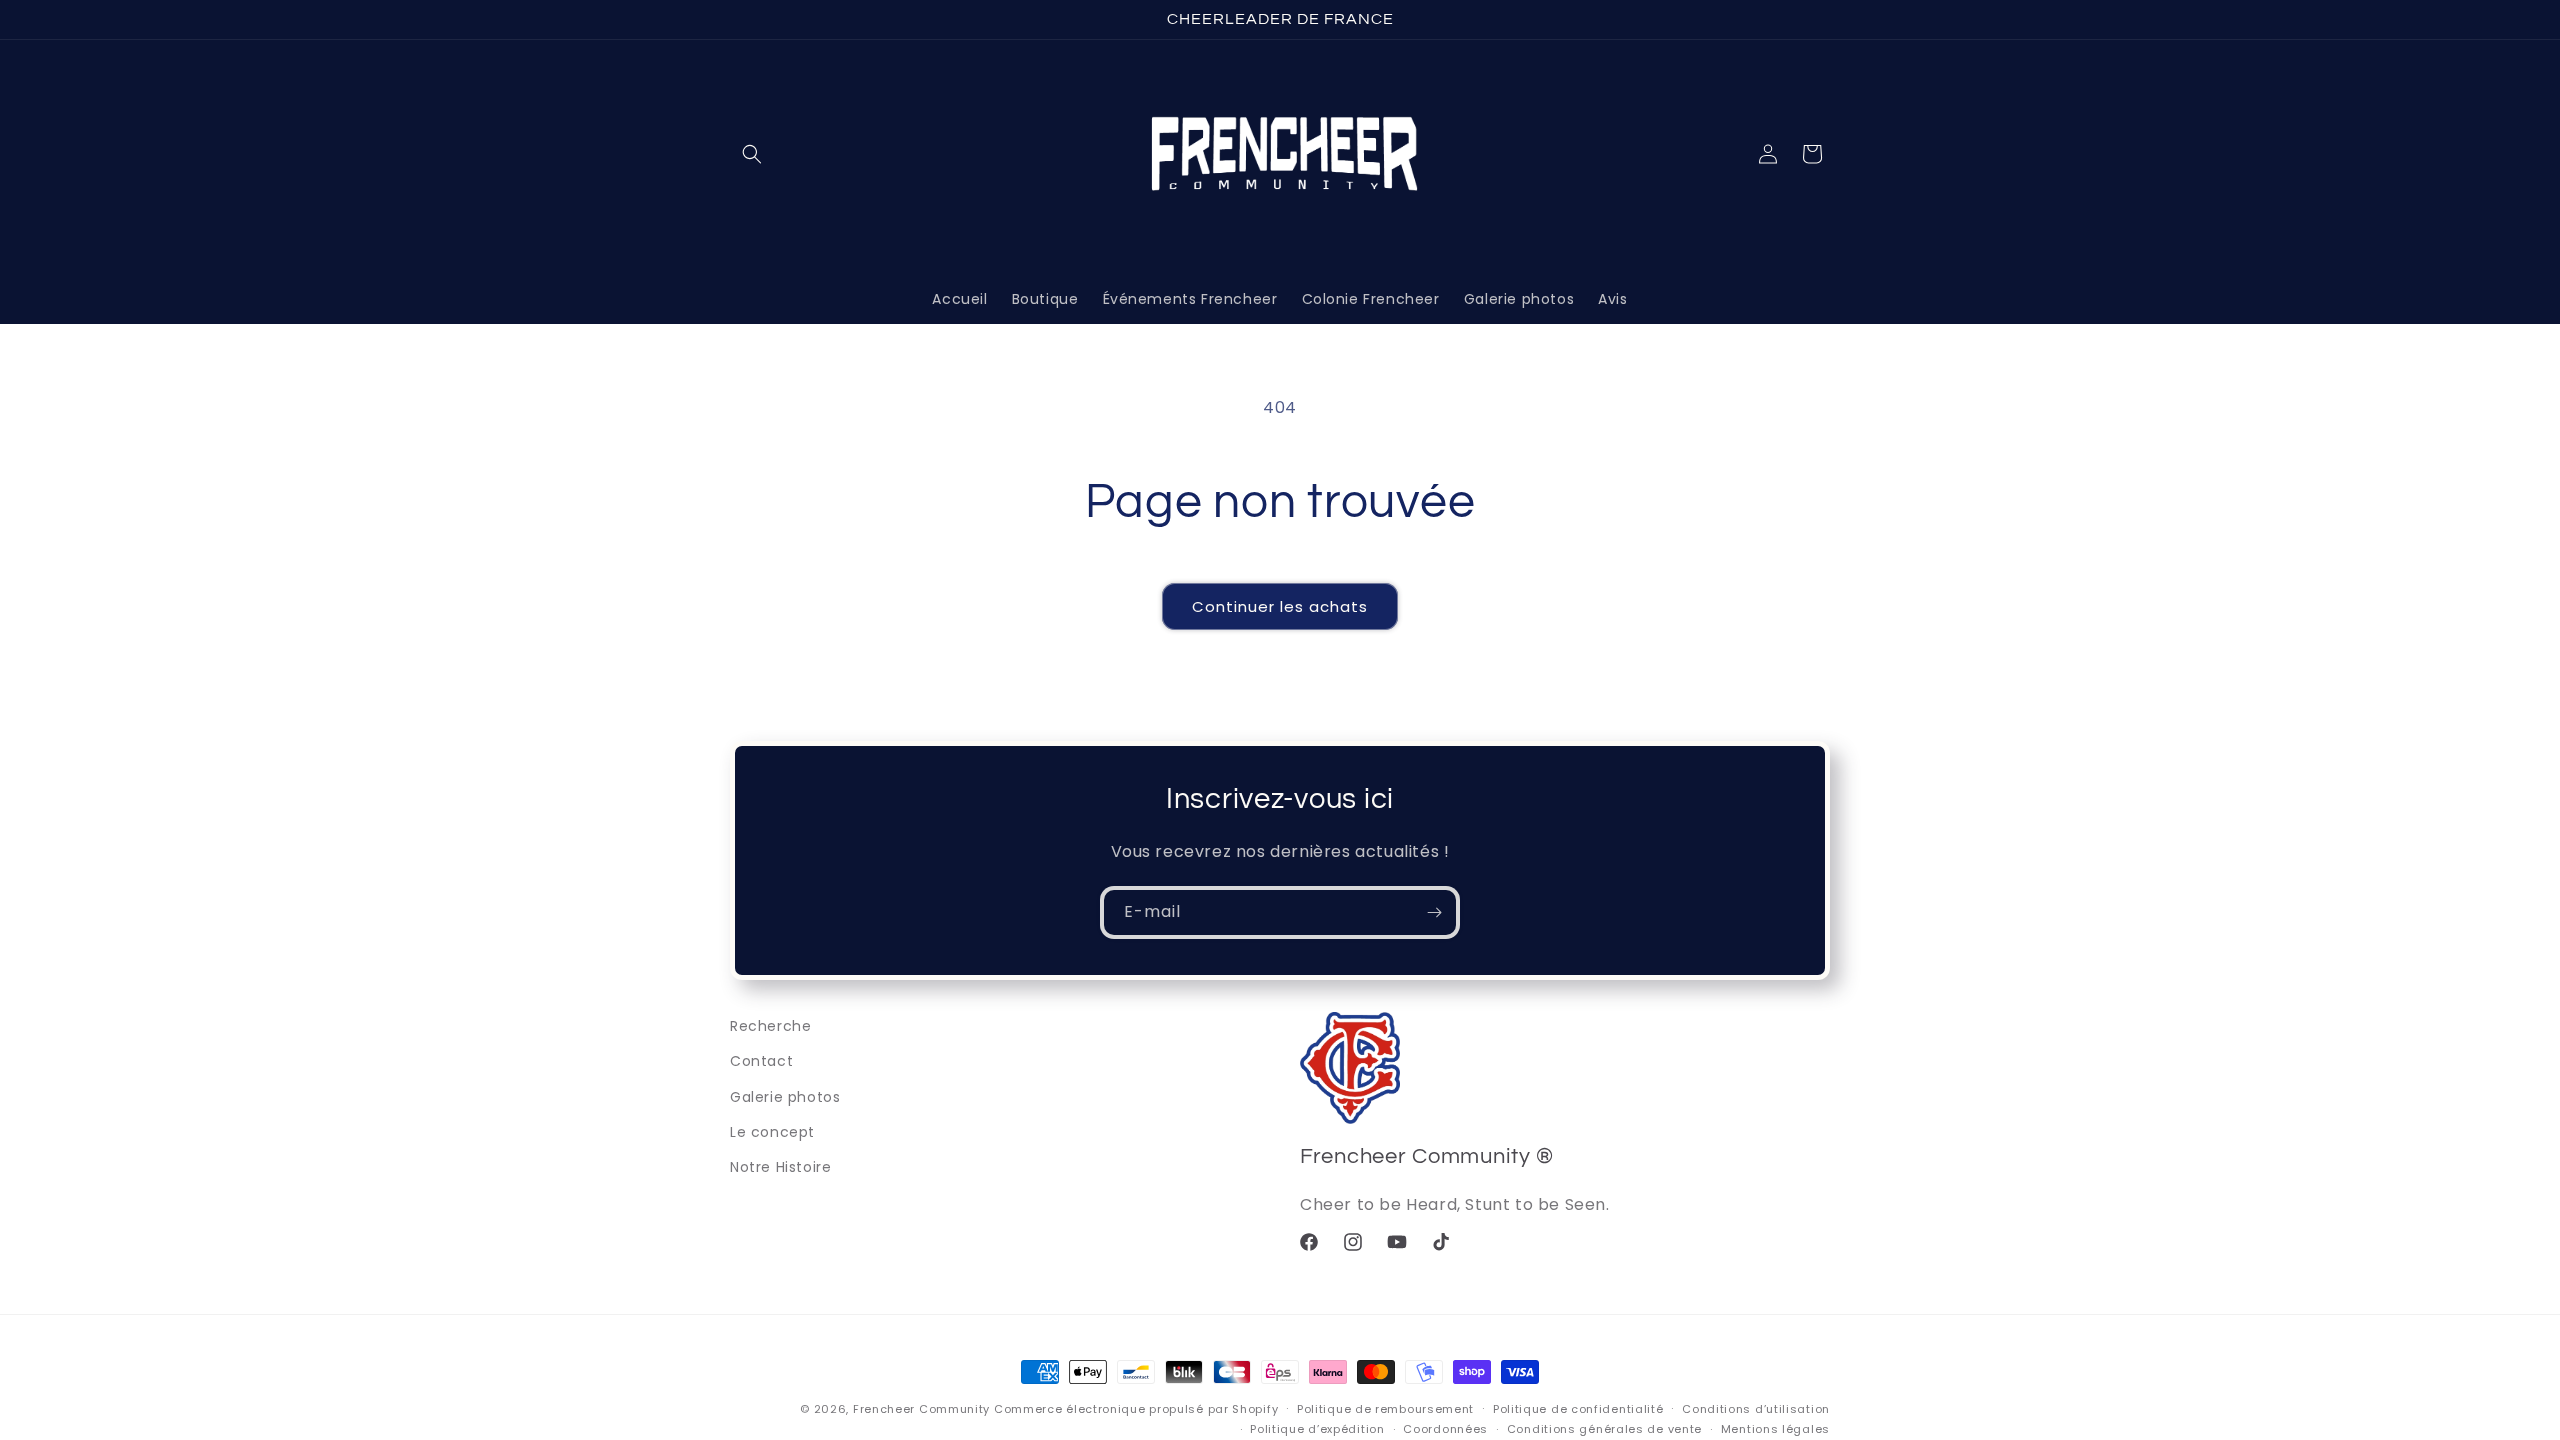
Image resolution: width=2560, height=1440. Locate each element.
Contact (761, 1061)
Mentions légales (1775, 1429)
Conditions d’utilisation (1756, 1409)
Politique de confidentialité (1578, 1409)
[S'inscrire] (1434, 912)
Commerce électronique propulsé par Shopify (1136, 1409)
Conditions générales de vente (1604, 1429)
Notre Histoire (780, 1167)
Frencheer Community (921, 1409)
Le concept (772, 1132)
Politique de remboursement (1385, 1409)
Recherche (770, 1026)
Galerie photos (785, 1097)
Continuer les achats (1280, 606)
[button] (752, 154)
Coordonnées (1445, 1429)
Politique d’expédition (1317, 1429)
